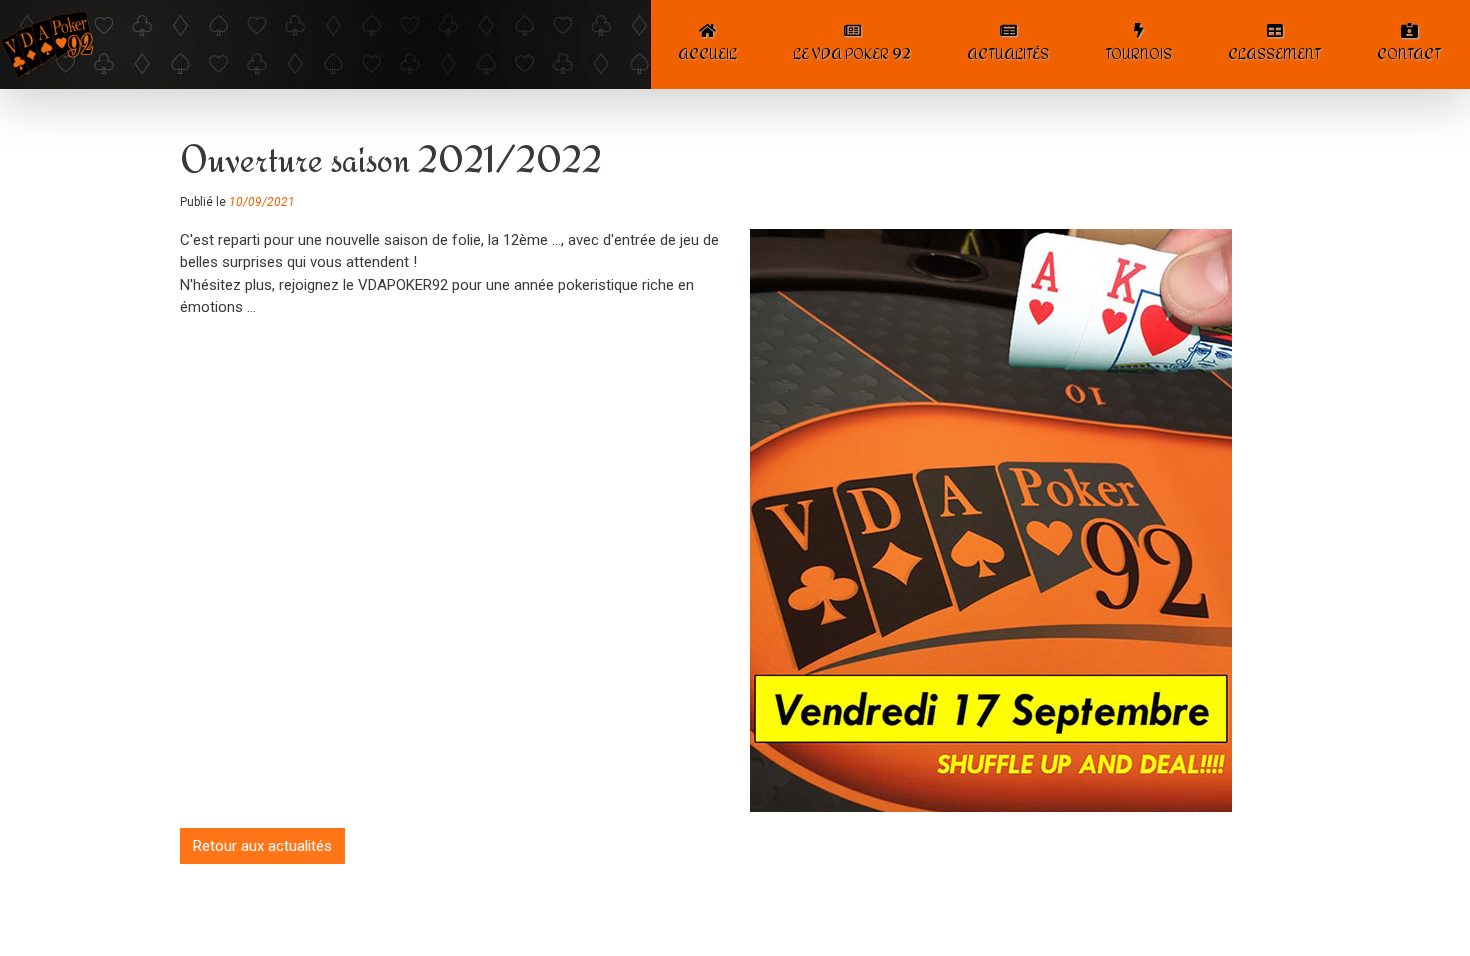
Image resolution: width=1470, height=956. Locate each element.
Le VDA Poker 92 (852, 54)
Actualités (1008, 54)
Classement (1274, 54)
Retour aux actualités (262, 846)
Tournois (1138, 54)
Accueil (707, 54)
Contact (1409, 54)
